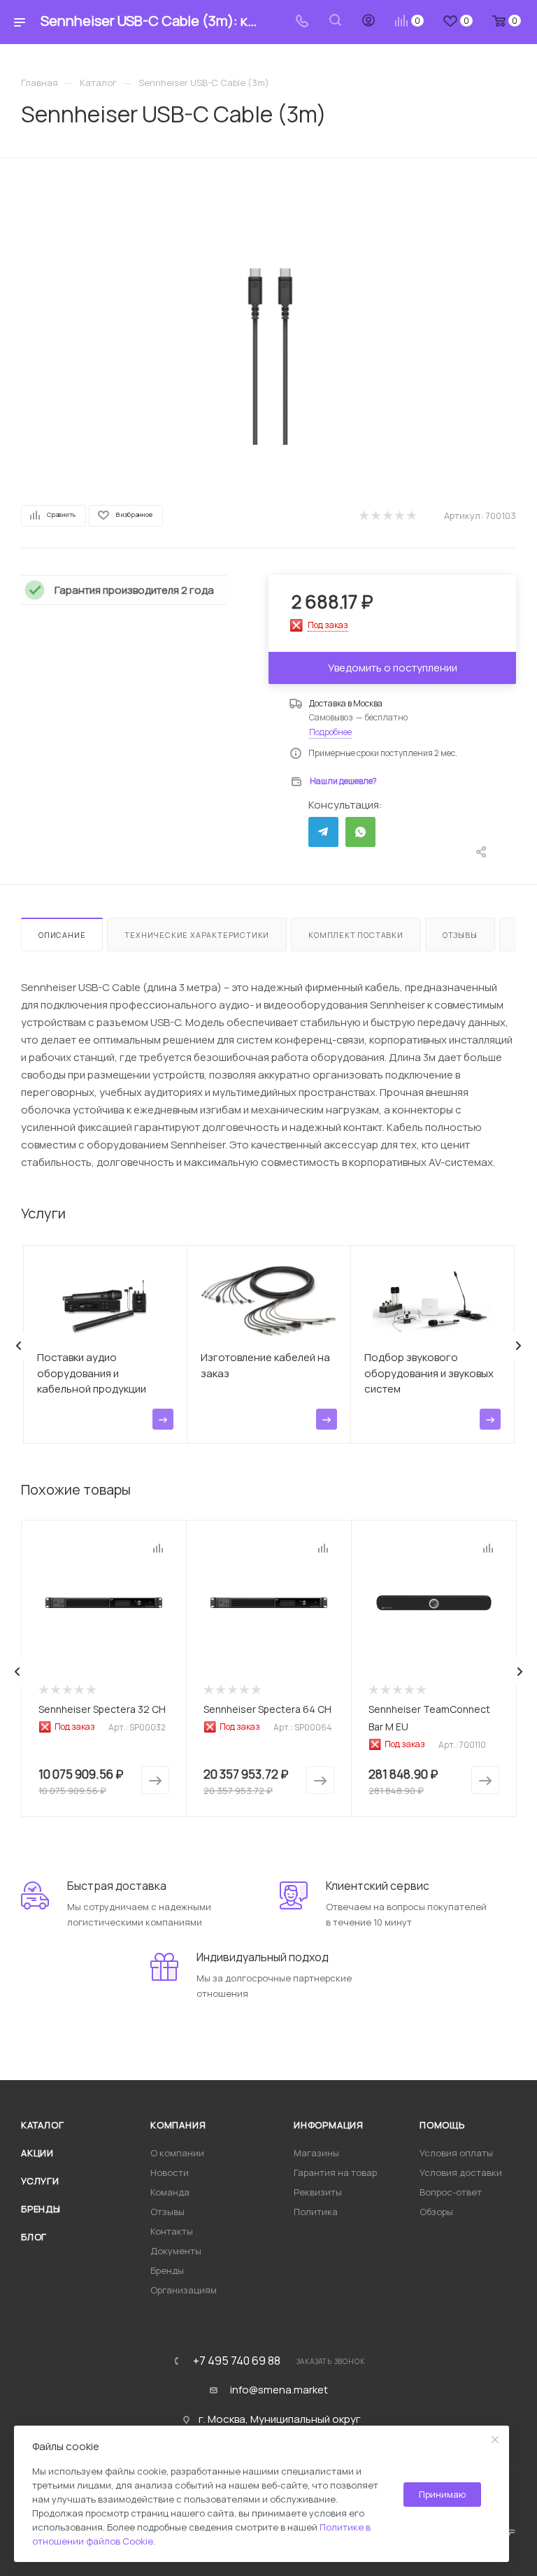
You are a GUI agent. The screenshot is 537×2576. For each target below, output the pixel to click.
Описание (62, 935)
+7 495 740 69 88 (237, 2361)
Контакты (172, 2231)
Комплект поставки (356, 935)
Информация (329, 2125)
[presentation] (19, 1346)
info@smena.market (279, 2390)
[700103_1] (269, 313)
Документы (176, 2251)
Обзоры (436, 2212)
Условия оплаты (456, 2153)
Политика (316, 2212)
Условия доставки (461, 2172)
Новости (170, 2172)
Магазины (316, 2153)
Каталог (43, 2125)
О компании (177, 2153)
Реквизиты (318, 2192)
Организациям (184, 2290)
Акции (37, 2153)
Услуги (40, 2181)
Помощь (442, 2125)
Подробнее (330, 732)
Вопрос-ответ (451, 2192)
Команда (170, 2192)
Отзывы (460, 935)
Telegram (323, 832)
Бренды (41, 2209)
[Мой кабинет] (368, 22)
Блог (34, 2237)
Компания (178, 2125)
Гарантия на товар (335, 2172)
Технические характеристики (197, 935)
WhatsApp (360, 832)
